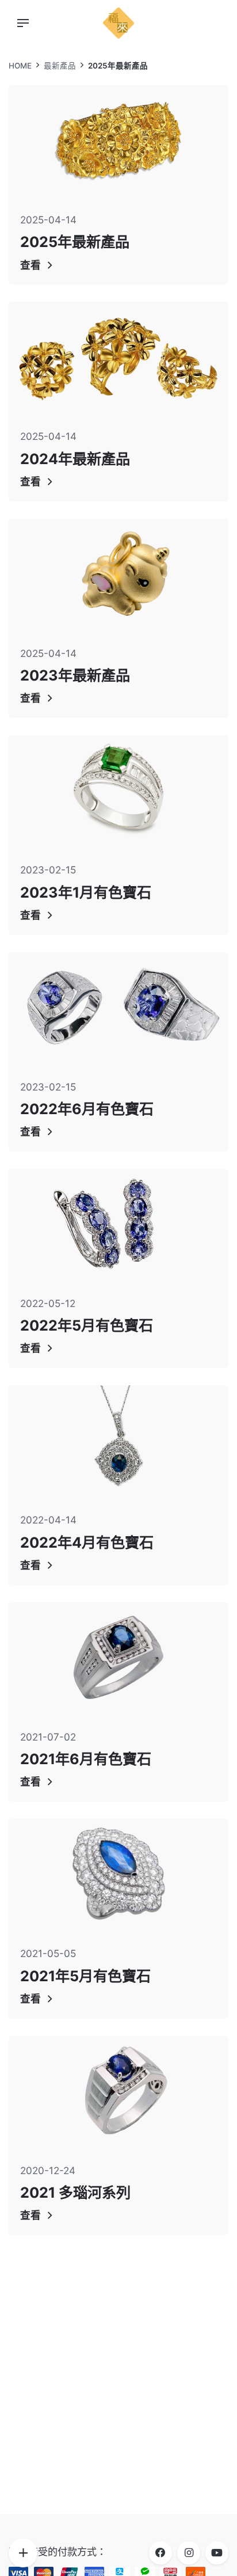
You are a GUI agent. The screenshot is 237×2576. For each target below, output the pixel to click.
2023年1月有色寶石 (86, 892)
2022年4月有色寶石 (87, 1542)
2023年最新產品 (75, 675)
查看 (30, 265)
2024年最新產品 (75, 459)
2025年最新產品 (75, 242)
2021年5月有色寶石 (85, 1976)
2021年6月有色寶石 (86, 1759)
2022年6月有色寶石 (87, 1109)
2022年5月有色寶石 (87, 1325)
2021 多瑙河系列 (75, 2193)
